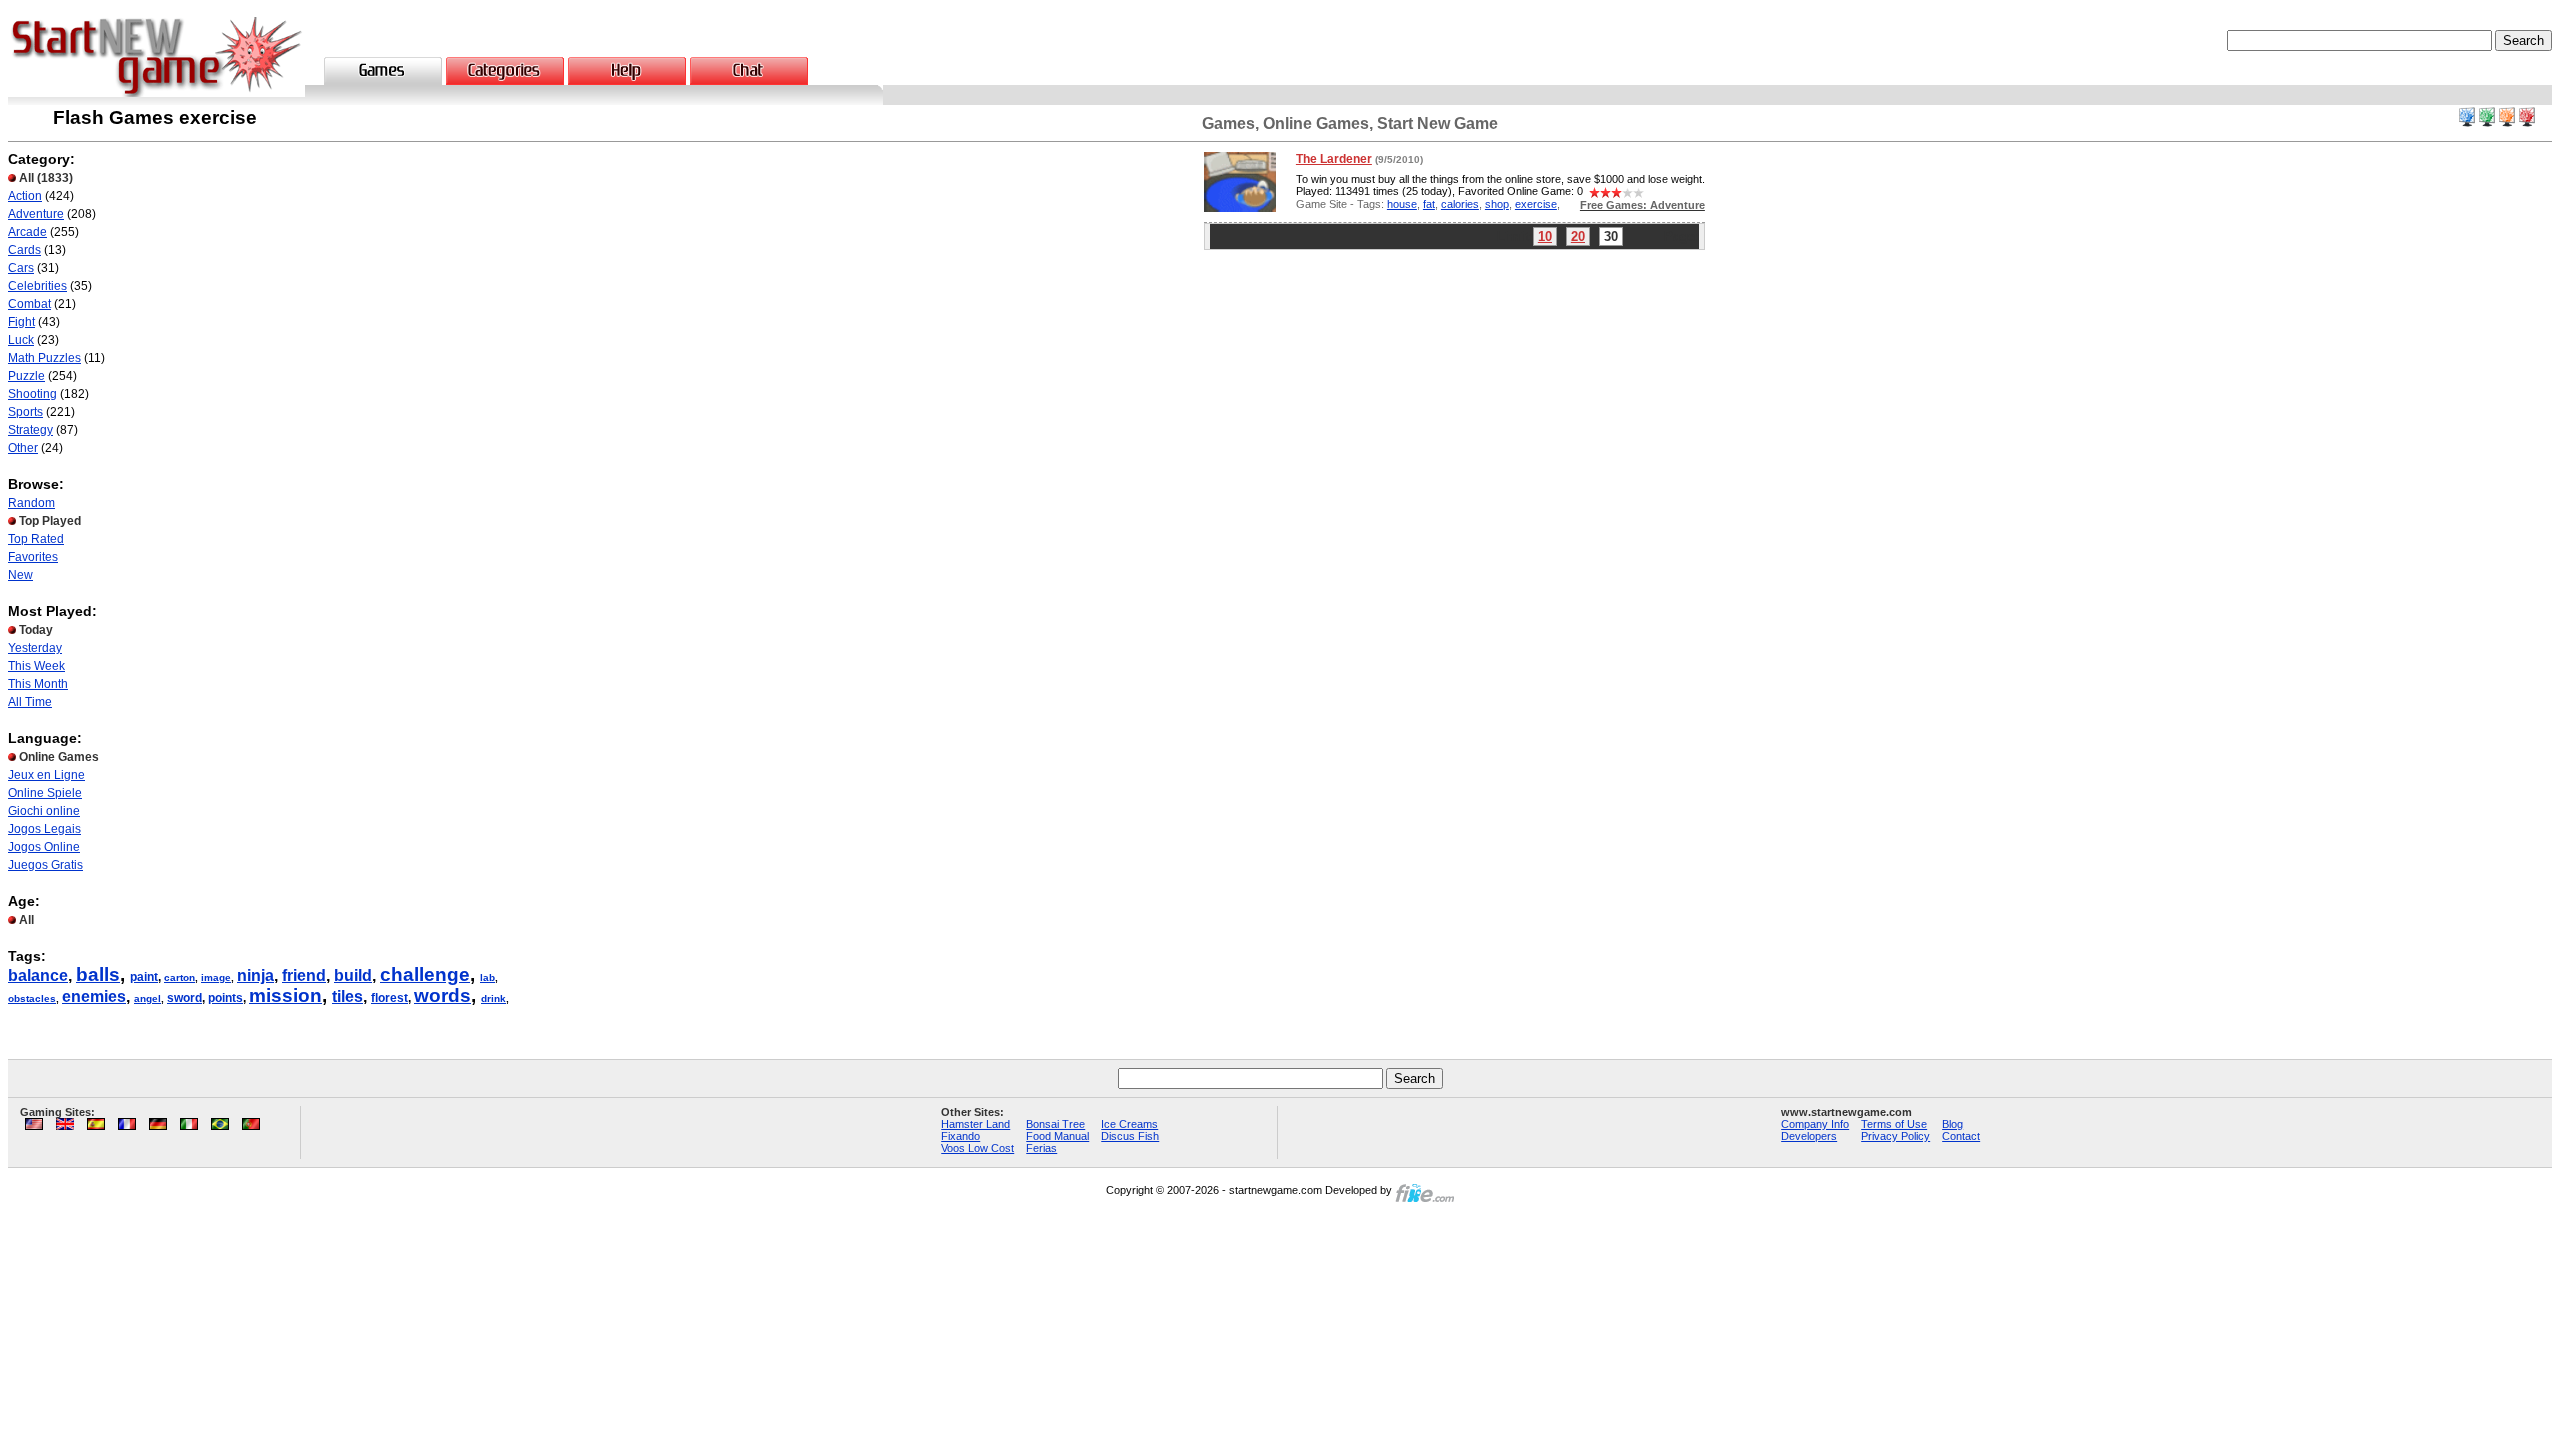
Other (23, 448)
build (353, 975)
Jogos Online (44, 847)
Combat (29, 304)
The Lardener (1334, 159)
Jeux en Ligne (46, 775)
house (1402, 204)
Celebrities (37, 286)
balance (38, 975)
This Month (38, 684)
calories (1460, 204)
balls (98, 974)
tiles (347, 996)
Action (25, 196)
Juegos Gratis (45, 865)
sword (184, 998)
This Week (36, 666)
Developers (1809, 1136)
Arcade (27, 232)
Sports (25, 412)
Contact (1961, 1136)
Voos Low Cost (977, 1148)
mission (285, 995)
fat (1429, 204)
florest (389, 998)
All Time (30, 702)
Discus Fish (1130, 1136)
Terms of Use (1894, 1124)
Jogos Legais (44, 829)
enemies (94, 996)
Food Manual (1057, 1136)
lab (487, 977)
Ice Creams (1129, 1124)
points (225, 998)
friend (304, 975)
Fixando (960, 1136)
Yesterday (35, 648)
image (216, 977)
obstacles (32, 998)
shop (1497, 204)
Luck (21, 340)
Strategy (30, 430)
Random (31, 503)
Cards (24, 250)
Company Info (1815, 1124)
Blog (1952, 1124)
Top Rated (36, 539)
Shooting (32, 394)
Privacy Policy (1895, 1136)
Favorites (33, 557)
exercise (1536, 204)
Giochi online (44, 811)
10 (1545, 236)
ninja (255, 975)
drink (493, 998)
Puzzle (26, 376)
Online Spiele (45, 793)
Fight (21, 322)
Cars (21, 268)
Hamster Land (975, 1124)
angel (147, 998)
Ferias (1041, 1148)
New (20, 575)
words (442, 995)
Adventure (36, 214)
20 (1578, 236)
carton (179, 977)
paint (144, 977)
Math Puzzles (44, 358)
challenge (425, 974)
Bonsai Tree (1055, 1124)
